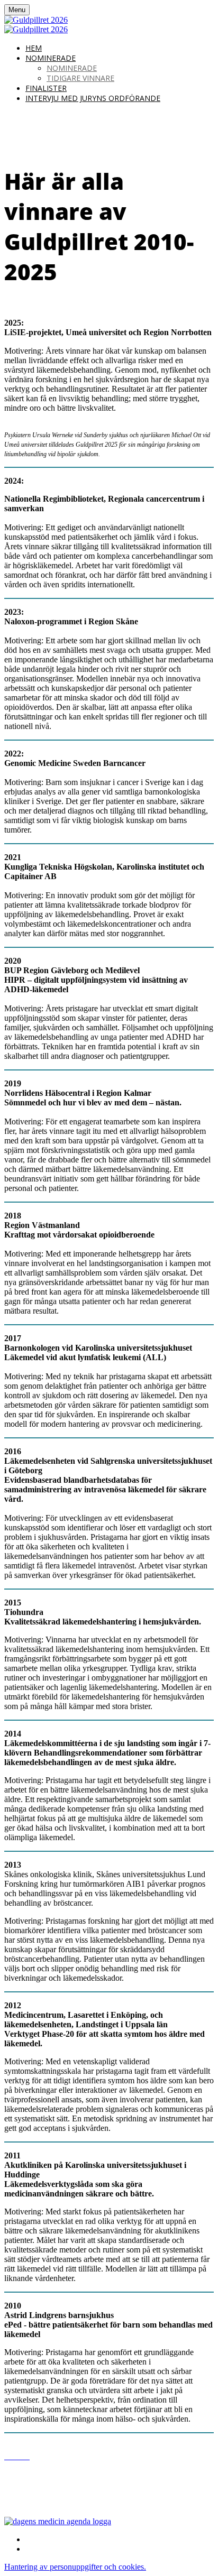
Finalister (46, 88)
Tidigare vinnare (80, 78)
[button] (75, 2567)
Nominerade (51, 58)
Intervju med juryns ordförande (93, 98)
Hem (34, 48)
